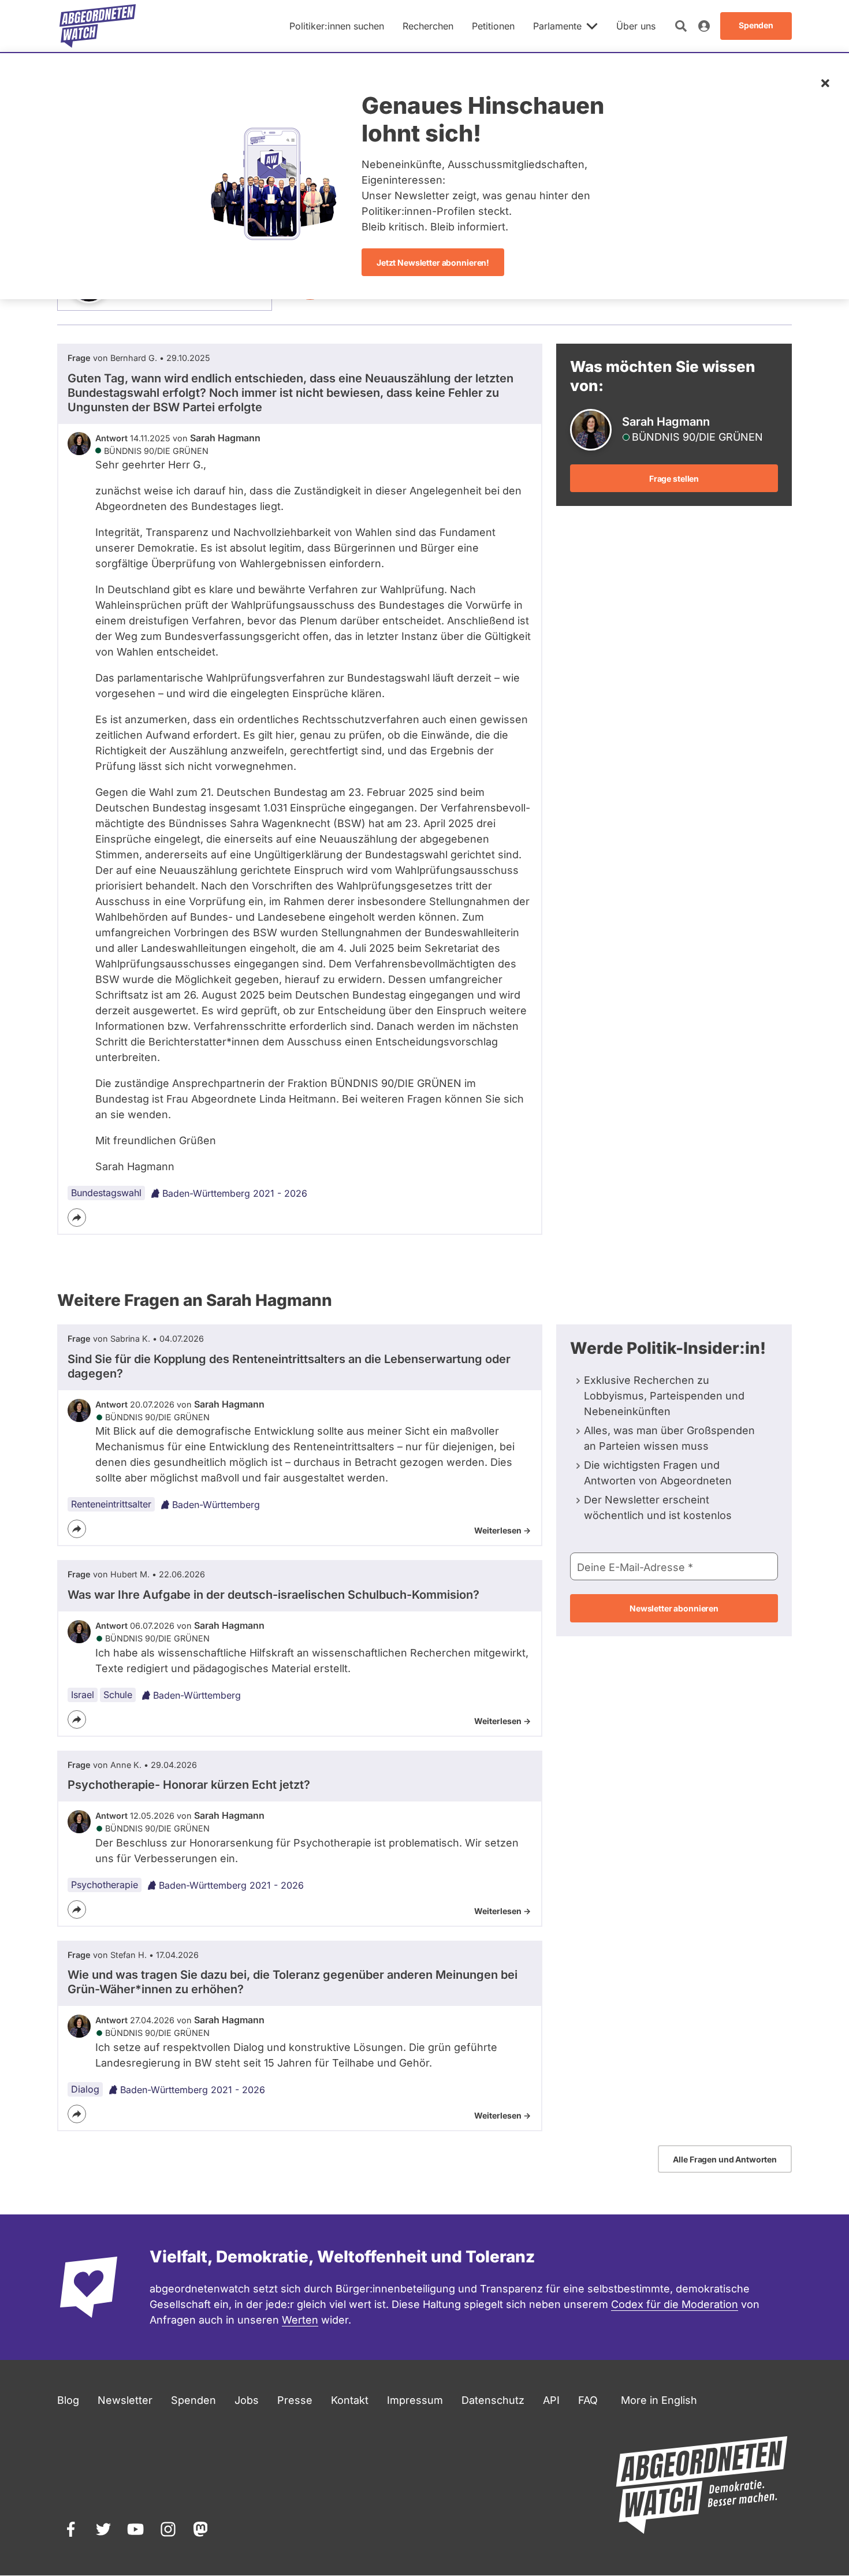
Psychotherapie (105, 1885)
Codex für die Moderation (675, 2304)
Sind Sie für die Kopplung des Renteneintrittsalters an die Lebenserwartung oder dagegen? (289, 1366)
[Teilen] (77, 1218)
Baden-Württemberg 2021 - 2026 (235, 1193)
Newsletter (125, 2400)
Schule (118, 1695)
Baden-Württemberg (216, 1505)
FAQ (588, 2400)
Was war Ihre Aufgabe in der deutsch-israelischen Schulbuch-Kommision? (273, 1595)
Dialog (85, 2089)
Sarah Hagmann (225, 438)
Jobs (247, 2400)
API (551, 2400)
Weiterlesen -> (502, 1530)
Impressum (415, 2400)
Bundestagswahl (106, 1193)
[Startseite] (98, 26)
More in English (659, 2400)
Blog (68, 2400)
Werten (300, 2320)
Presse (295, 2400)
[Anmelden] (704, 26)
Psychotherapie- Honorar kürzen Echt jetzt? (189, 1785)
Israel (83, 1695)
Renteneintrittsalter (111, 1504)
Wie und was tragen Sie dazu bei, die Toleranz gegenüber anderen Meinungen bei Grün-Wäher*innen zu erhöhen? (293, 1982)
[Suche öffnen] (681, 26)
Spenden (193, 2400)
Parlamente (557, 26)
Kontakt (350, 2400)
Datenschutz (493, 2400)
